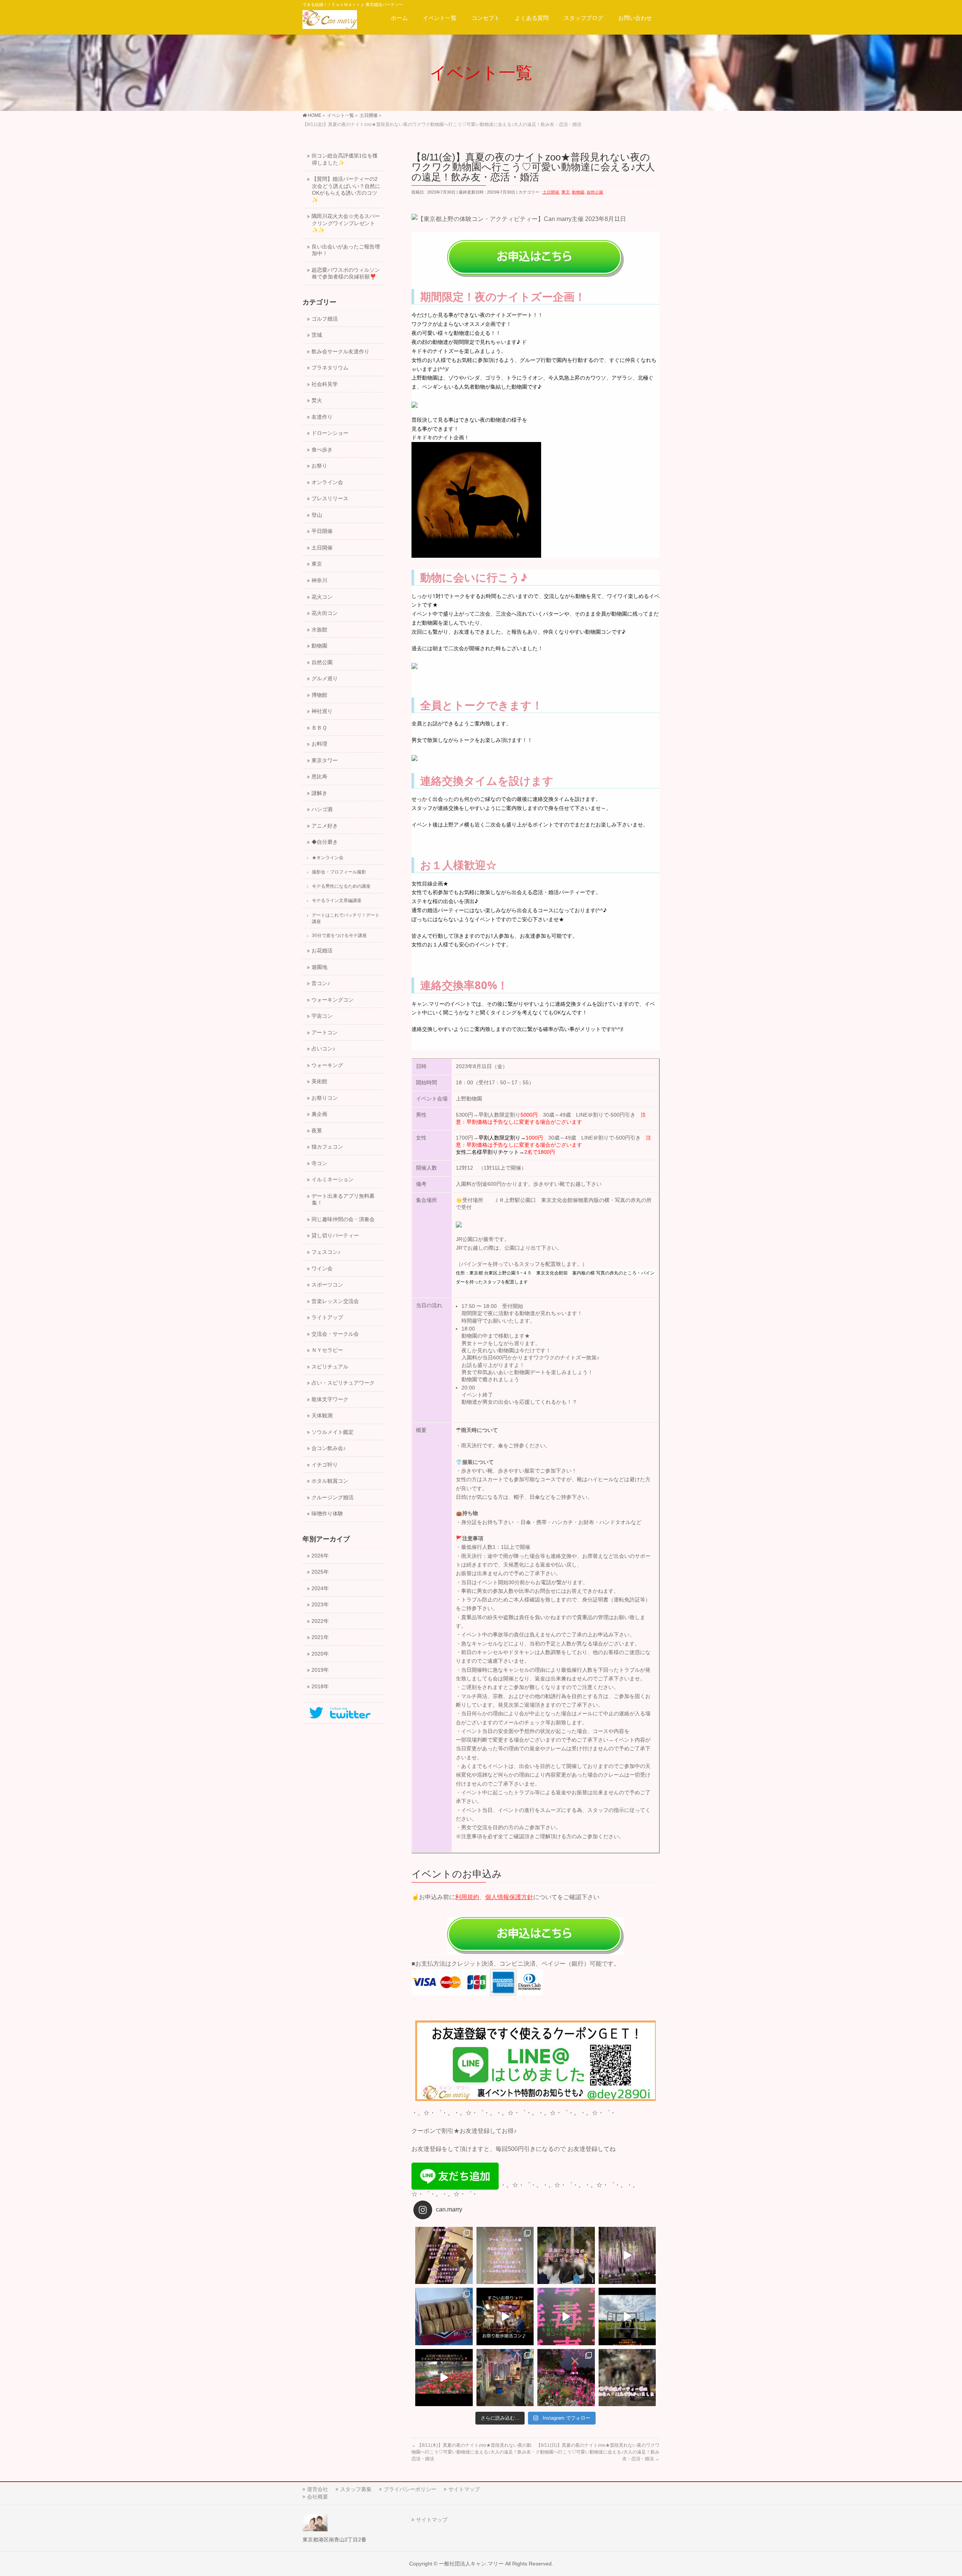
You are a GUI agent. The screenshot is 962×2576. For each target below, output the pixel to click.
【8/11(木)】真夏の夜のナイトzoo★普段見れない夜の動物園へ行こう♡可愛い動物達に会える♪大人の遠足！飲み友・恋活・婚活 (473, 2452)
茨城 (317, 335)
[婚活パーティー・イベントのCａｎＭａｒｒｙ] (330, 21)
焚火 (317, 400)
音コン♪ (321, 983)
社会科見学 (325, 384)
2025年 (320, 1572)
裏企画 (319, 1114)
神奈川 (319, 580)
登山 (317, 515)
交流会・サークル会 (335, 1334)
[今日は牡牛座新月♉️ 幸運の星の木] (444, 2256)
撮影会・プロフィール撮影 (339, 872)
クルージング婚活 (333, 1498)
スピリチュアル (330, 1367)
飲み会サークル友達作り (340, 352)
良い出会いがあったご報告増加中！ (346, 250)
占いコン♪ (323, 1049)
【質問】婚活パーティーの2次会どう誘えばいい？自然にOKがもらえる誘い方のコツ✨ (346, 190)
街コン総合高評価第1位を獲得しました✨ (345, 159)
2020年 (320, 1654)
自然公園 (595, 192)
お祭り (319, 466)
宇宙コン (322, 1016)
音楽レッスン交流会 (335, 1301)
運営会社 (318, 2489)
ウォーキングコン (333, 1000)
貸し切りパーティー (335, 1236)
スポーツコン (327, 1285)
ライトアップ (327, 1318)
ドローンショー (330, 433)
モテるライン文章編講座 (337, 901)
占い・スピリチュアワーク (343, 1383)
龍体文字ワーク (330, 1399)
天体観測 (322, 1416)
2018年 (320, 1687)
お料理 (319, 744)
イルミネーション (333, 1180)
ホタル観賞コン (330, 1481)
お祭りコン (325, 1098)
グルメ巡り (325, 679)
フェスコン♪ (326, 1252)
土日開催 (551, 192)
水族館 (319, 630)
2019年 (320, 1670)
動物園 (578, 192)
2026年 (320, 1556)
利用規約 (467, 1897)
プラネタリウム (330, 368)
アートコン (325, 1033)
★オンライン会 (328, 858)
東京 (566, 192)
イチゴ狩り (325, 1465)
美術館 (319, 1081)
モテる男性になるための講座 (341, 886)
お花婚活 (322, 951)
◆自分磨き (325, 842)
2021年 (320, 1637)
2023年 (320, 1605)
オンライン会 (327, 482)
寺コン (319, 1163)
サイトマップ (464, 2489)
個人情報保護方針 (509, 1897)
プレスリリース (330, 499)
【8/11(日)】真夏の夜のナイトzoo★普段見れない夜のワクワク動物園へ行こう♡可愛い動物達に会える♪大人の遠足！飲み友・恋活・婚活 (597, 2452)
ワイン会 (322, 1269)
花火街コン (325, 613)
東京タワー (325, 761)
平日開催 (322, 531)
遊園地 (319, 967)
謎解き (319, 793)
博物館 (319, 695)
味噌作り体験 (327, 1514)
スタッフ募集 (356, 2489)
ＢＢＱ (319, 728)
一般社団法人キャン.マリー (471, 2564)
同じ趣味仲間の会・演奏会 (343, 1219)
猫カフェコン (327, 1147)
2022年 (320, 1621)
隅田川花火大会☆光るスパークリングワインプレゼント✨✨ (346, 223)
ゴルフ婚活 (325, 319)
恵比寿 (319, 777)
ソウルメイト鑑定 (333, 1432)
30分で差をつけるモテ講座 (339, 935)
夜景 (317, 1131)
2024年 (320, 1588)
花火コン (322, 597)
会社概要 (318, 2497)
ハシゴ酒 (322, 809)
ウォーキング (327, 1065)
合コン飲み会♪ (329, 1448)
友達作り (322, 417)
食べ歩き (322, 450)
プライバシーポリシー (410, 2489)
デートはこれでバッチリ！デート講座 (346, 918)
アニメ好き (325, 826)
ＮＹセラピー (327, 1350)
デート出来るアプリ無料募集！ (343, 1200)
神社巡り (322, 711)
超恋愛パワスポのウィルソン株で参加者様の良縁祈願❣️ (346, 274)
